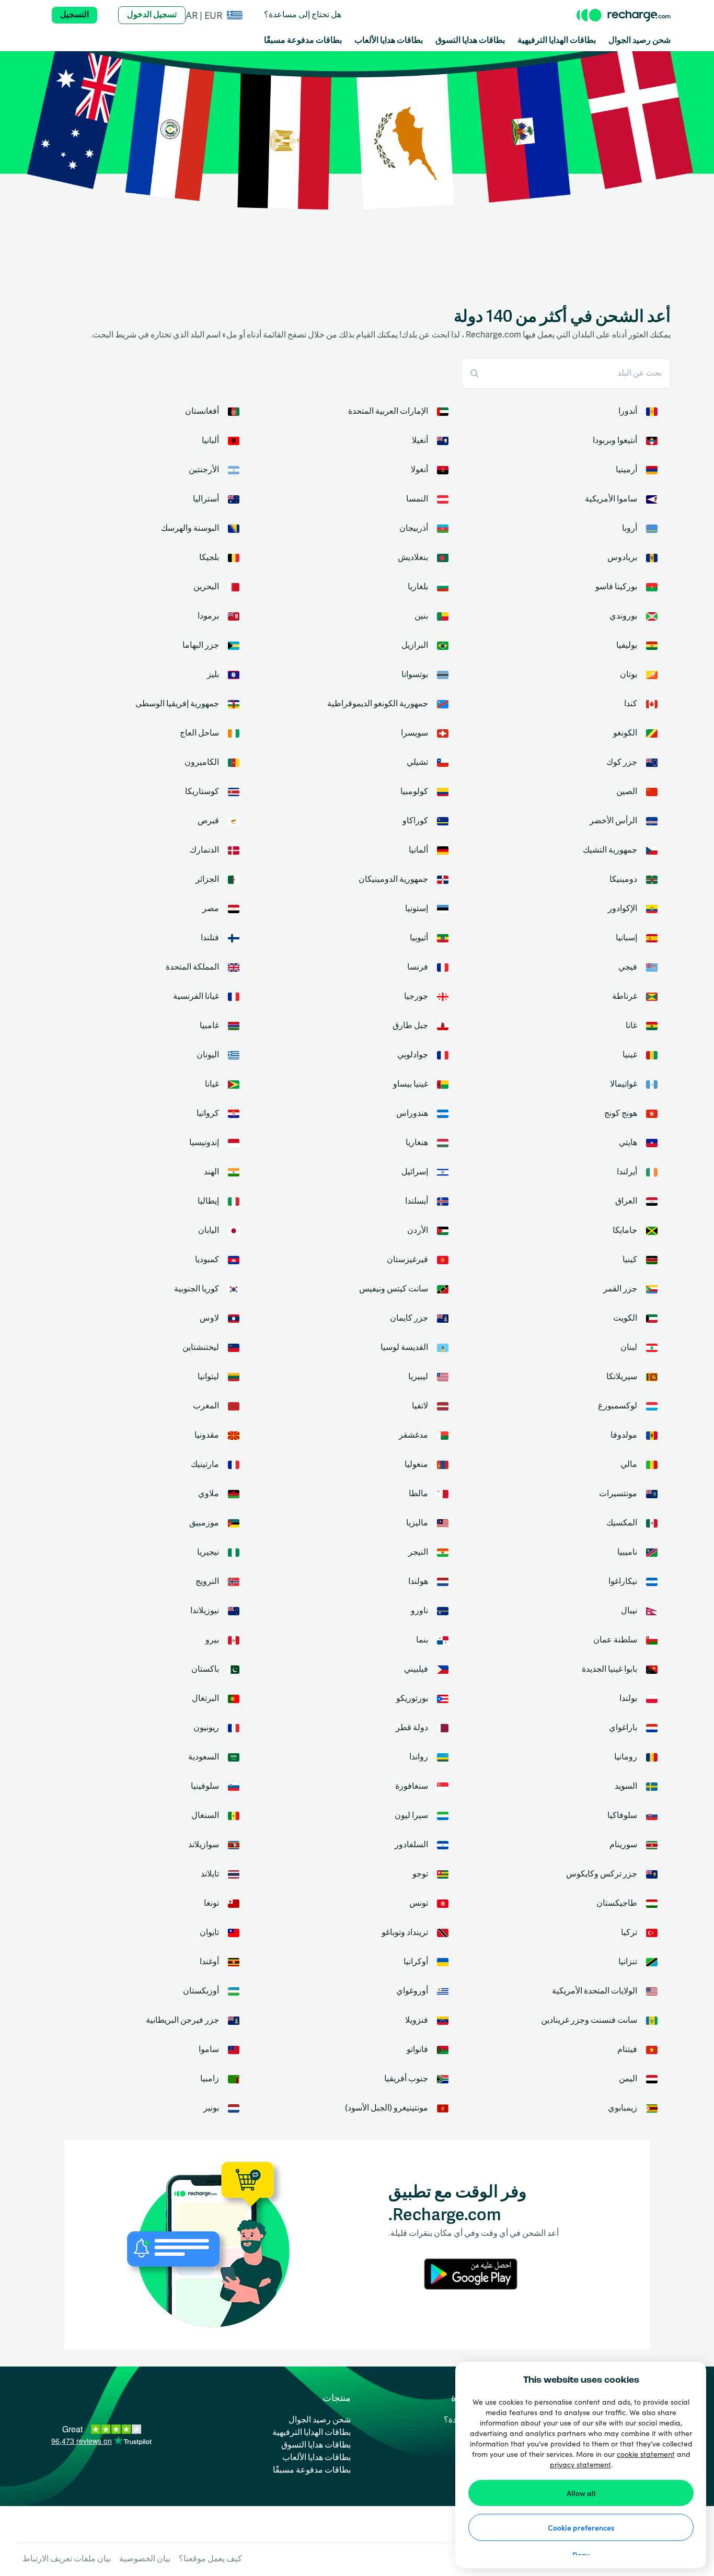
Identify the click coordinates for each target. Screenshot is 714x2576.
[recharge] (624, 15)
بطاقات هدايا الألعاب (389, 41)
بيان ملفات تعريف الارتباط (67, 2559)
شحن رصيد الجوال (640, 41)
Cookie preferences (581, 2527)
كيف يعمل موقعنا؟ (210, 2559)
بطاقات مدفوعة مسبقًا (303, 41)
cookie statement (646, 2454)
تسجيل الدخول (152, 15)
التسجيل (74, 15)
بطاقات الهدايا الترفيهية (557, 41)
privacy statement (580, 2464)
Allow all (581, 2493)
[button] (214, 15)
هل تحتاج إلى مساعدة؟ (303, 15)
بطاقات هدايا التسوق (470, 41)
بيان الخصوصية (145, 2559)
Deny (581, 2555)
